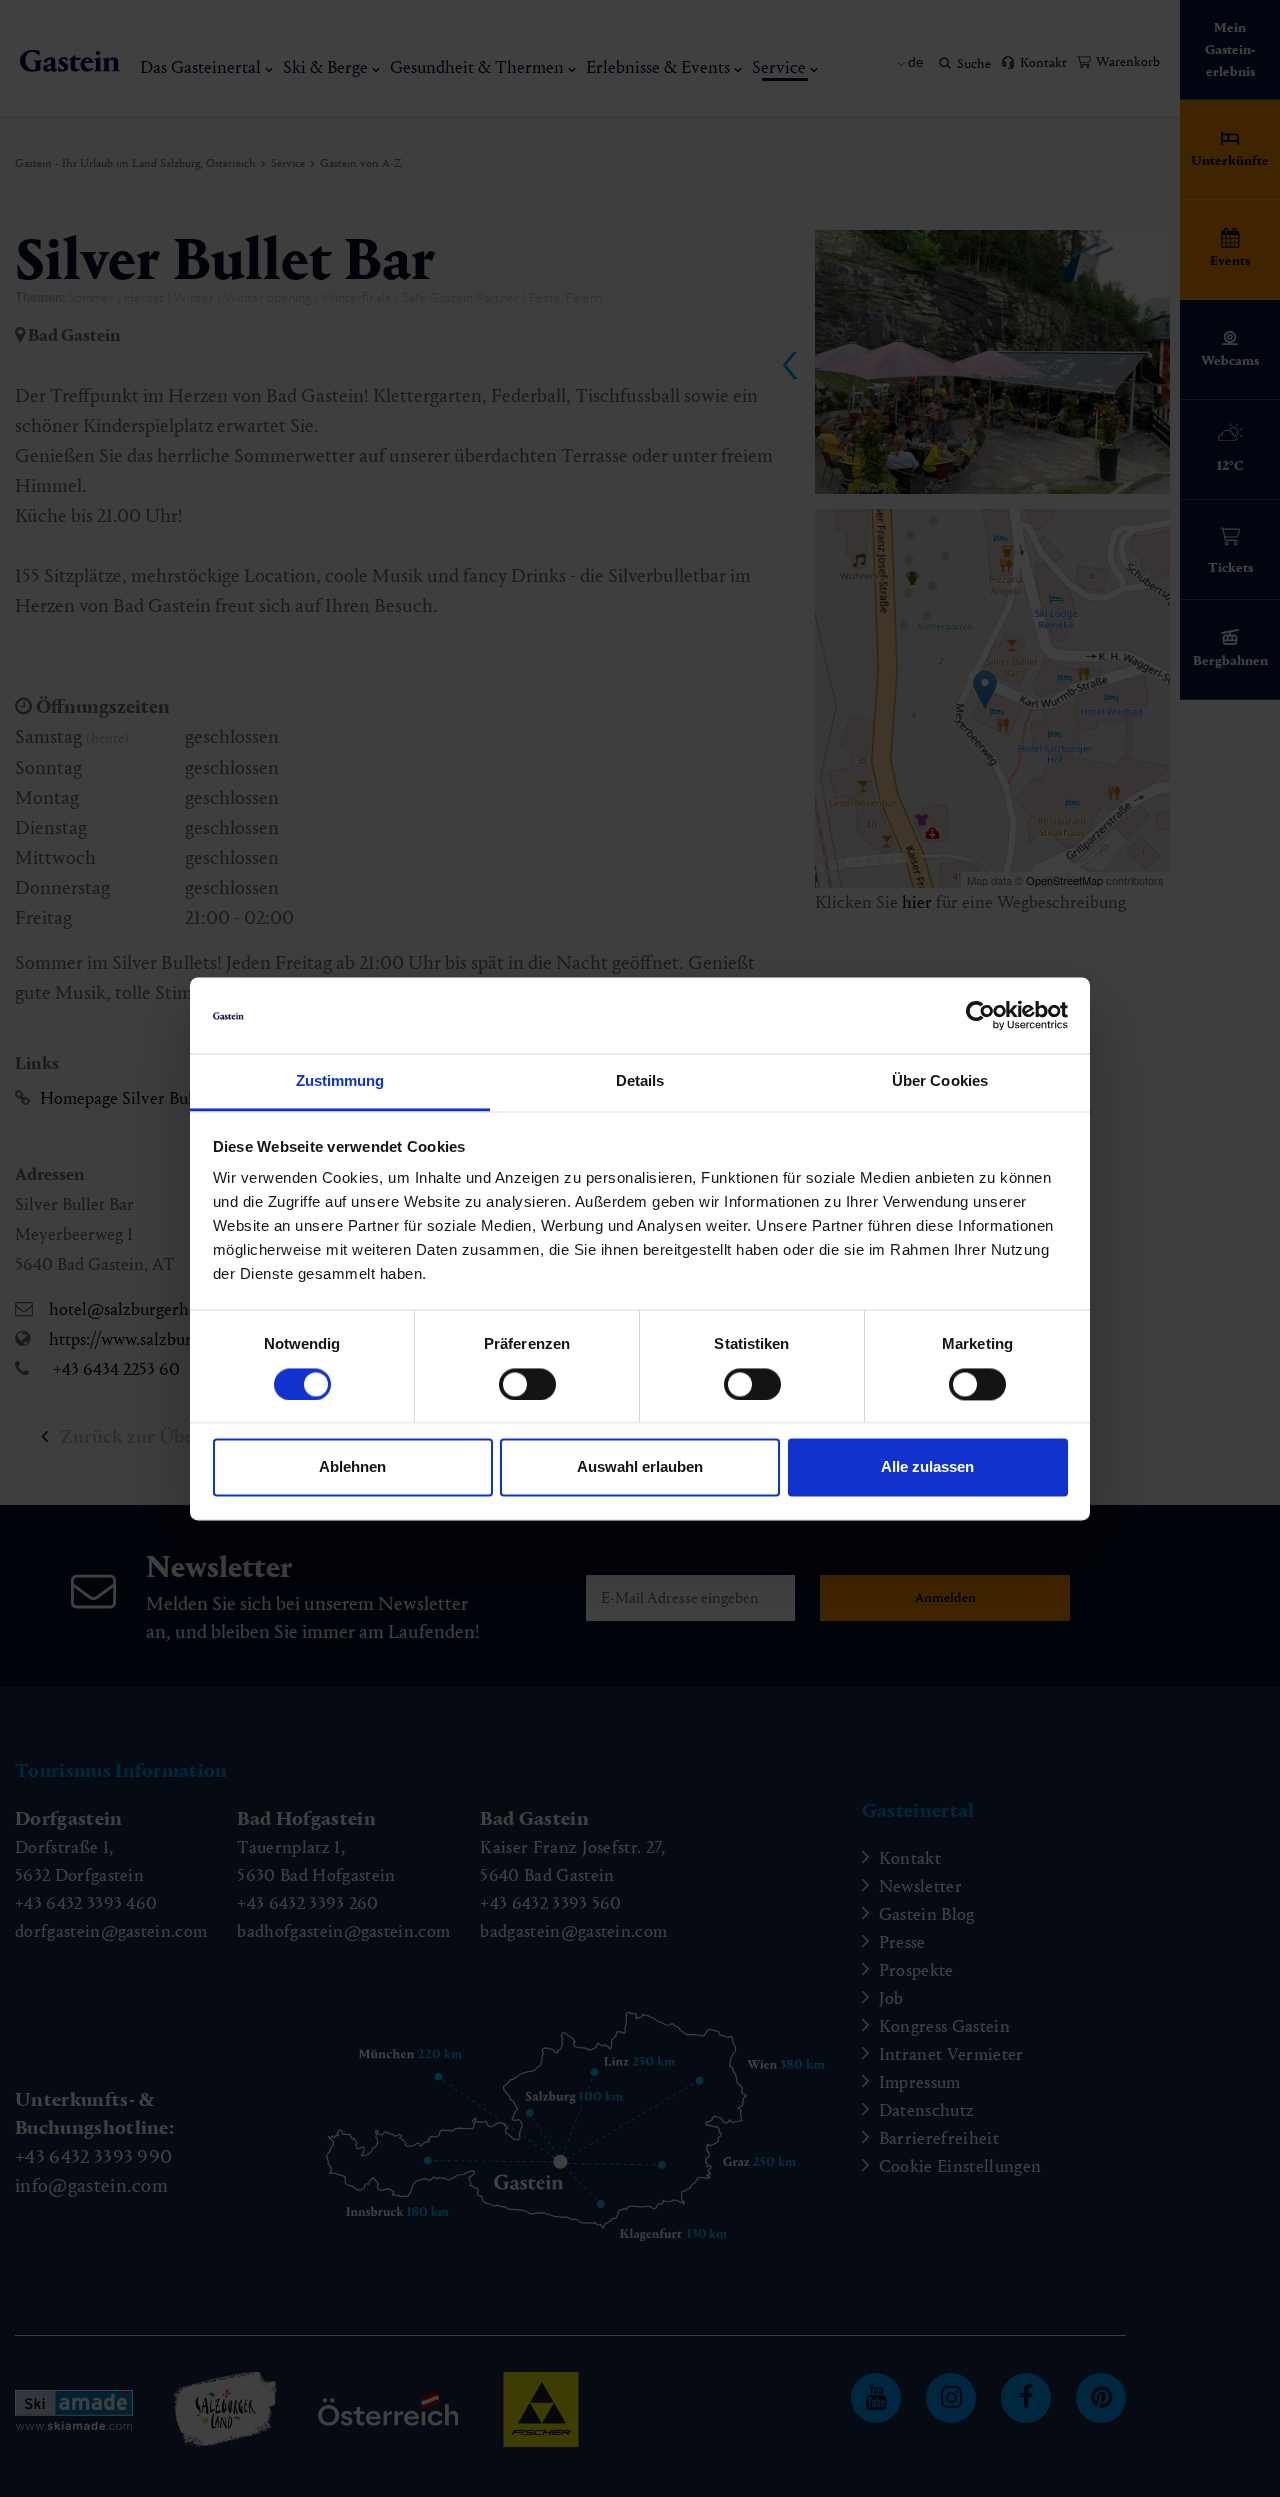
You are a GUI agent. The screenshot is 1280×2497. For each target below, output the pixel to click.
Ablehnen (352, 1467)
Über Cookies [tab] (940, 1081)
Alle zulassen (927, 1467)
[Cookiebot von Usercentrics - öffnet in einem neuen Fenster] (980, 1015)
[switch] (527, 1384)
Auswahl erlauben (640, 1467)
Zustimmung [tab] (340, 1081)
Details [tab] (640, 1081)
